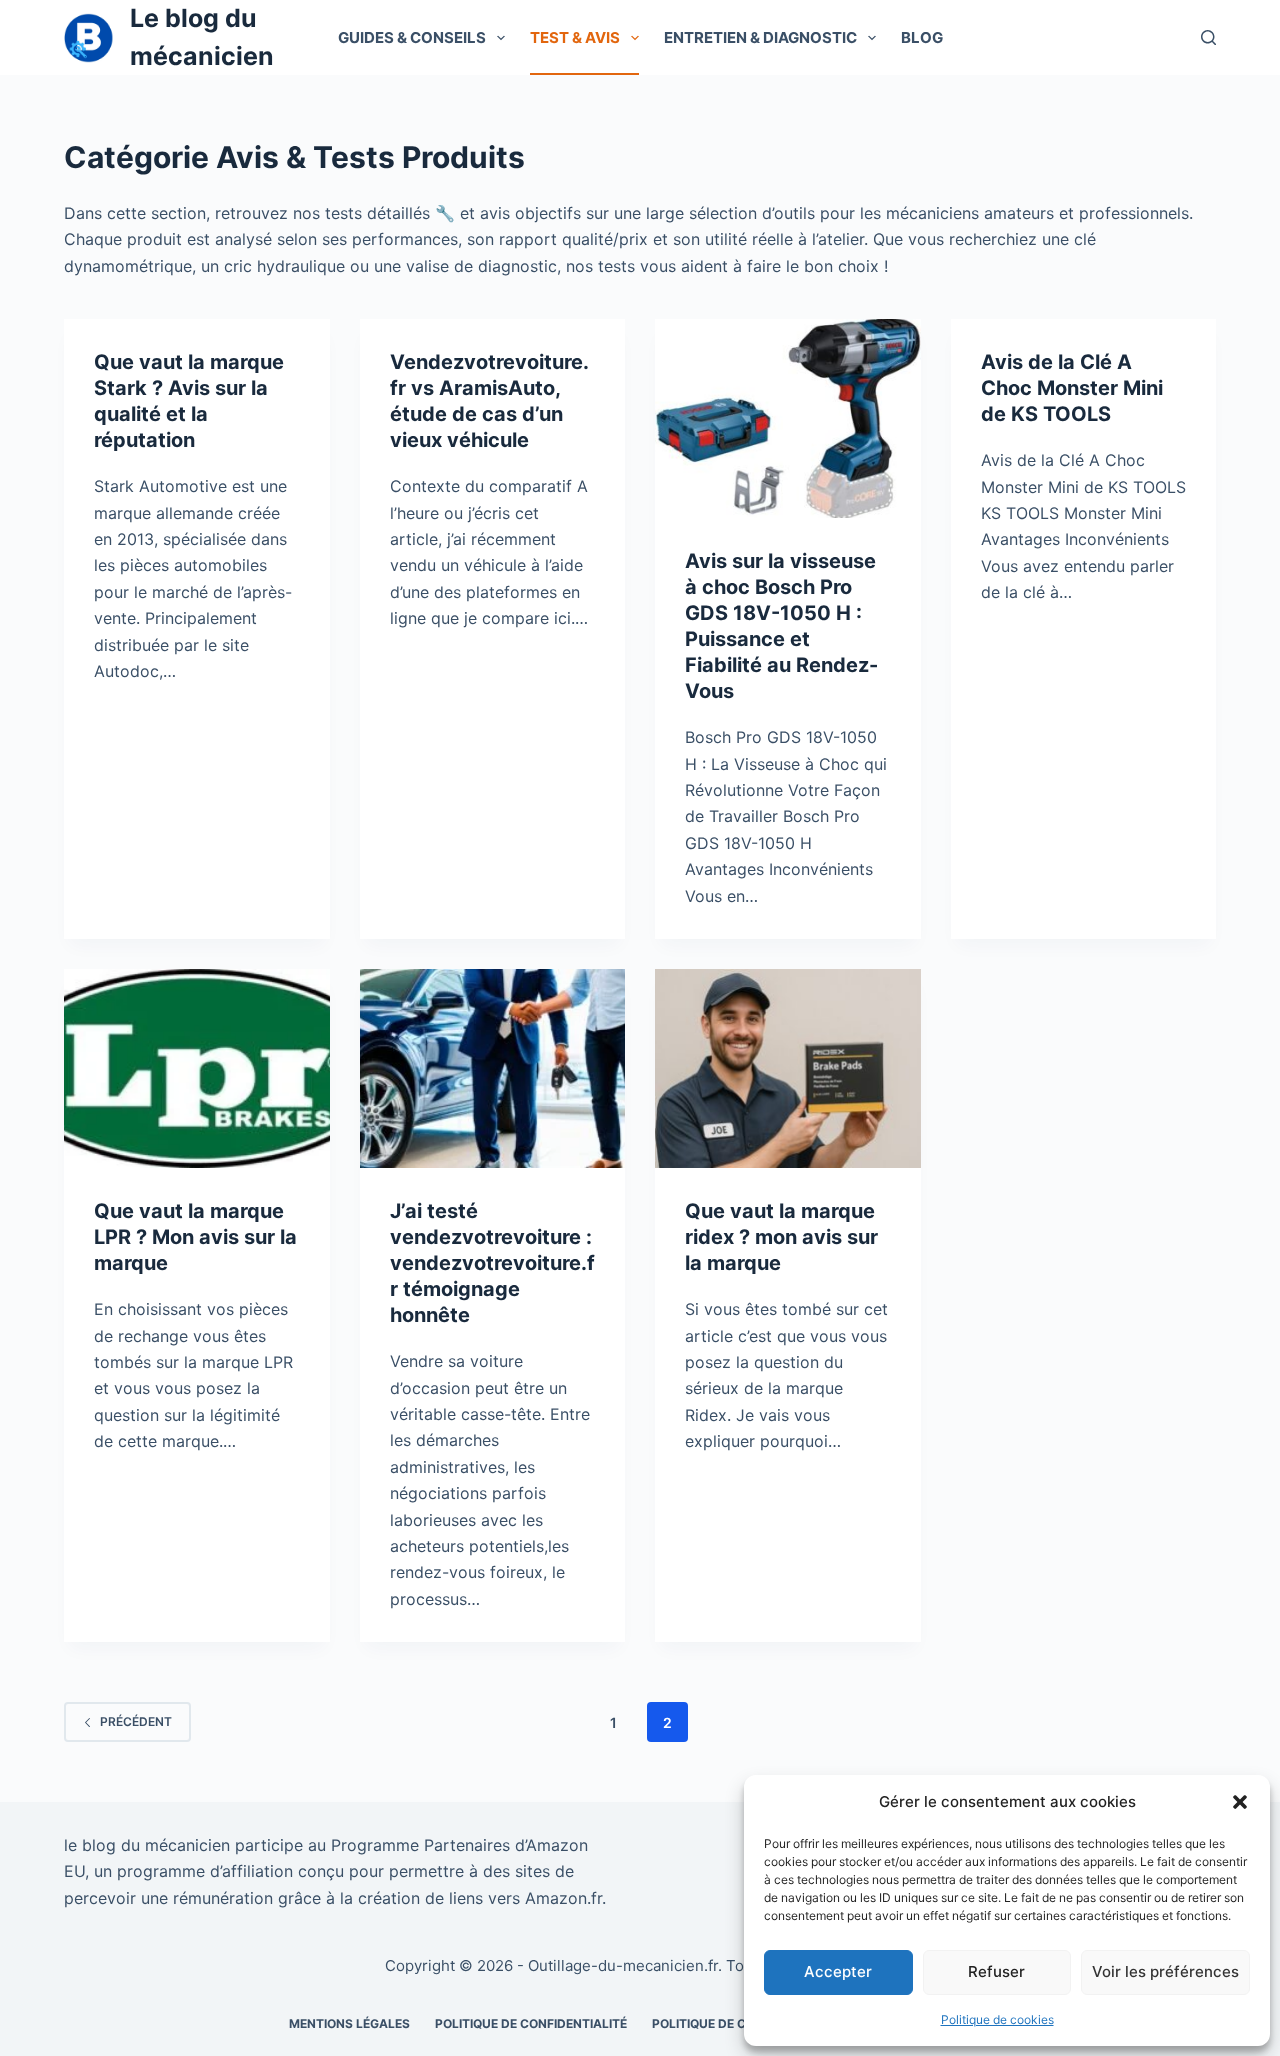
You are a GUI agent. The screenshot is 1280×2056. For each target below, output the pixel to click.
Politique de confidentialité (531, 2023)
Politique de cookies (997, 2019)
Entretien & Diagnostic (760, 37)
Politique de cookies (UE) (735, 2023)
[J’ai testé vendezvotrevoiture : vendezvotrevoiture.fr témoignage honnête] (493, 1068)
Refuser (996, 1971)
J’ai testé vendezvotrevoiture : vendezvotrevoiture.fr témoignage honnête (492, 1263)
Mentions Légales (349, 2023)
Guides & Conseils (412, 37)
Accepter (838, 1971)
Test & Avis (575, 37)
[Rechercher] (1208, 37)
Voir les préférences (1165, 1971)
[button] (1240, 1802)
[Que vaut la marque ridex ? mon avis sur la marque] (788, 1068)
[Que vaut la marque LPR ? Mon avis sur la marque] (197, 1068)
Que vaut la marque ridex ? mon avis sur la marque (781, 1237)
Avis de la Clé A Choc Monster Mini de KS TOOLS (1072, 388)
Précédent (136, 1721)
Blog (922, 37)
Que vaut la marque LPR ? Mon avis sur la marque (195, 1237)
